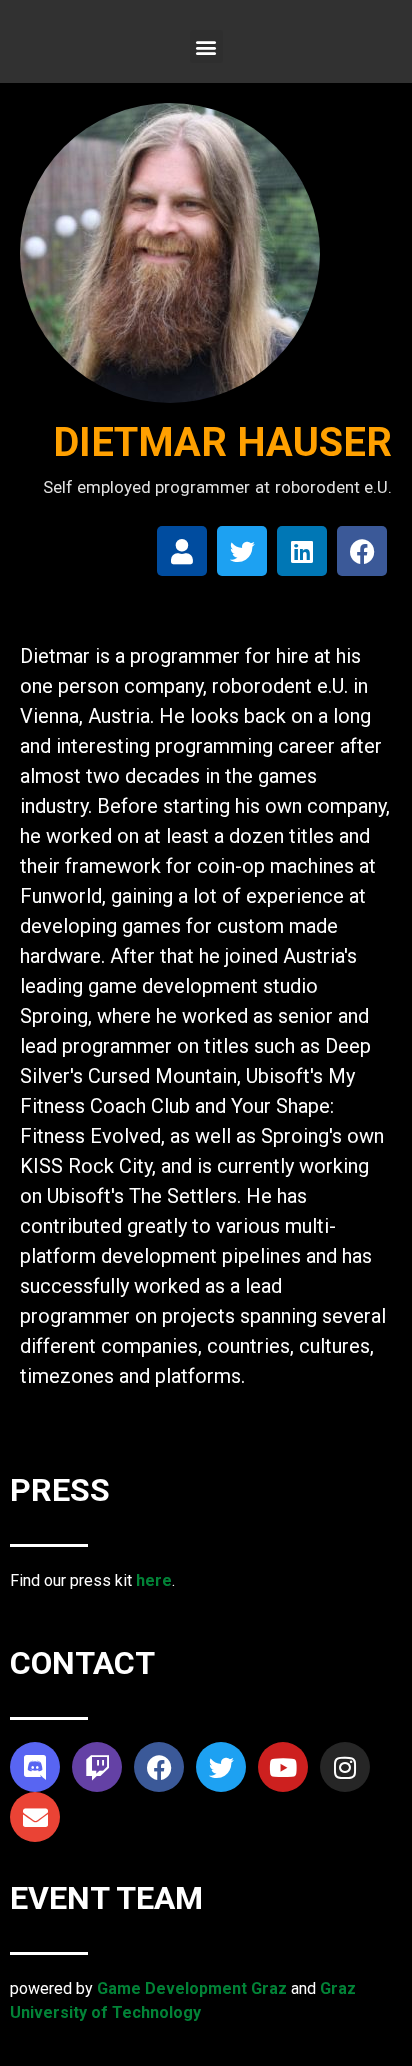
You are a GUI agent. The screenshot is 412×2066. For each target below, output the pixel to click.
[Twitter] (242, 551)
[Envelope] (35, 1817)
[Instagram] (345, 1767)
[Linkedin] (302, 551)
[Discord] (35, 1767)
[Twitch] (97, 1767)
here (154, 1580)
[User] (182, 551)
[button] (206, 46)
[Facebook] (362, 551)
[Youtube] (283, 1767)
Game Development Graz (192, 1988)
